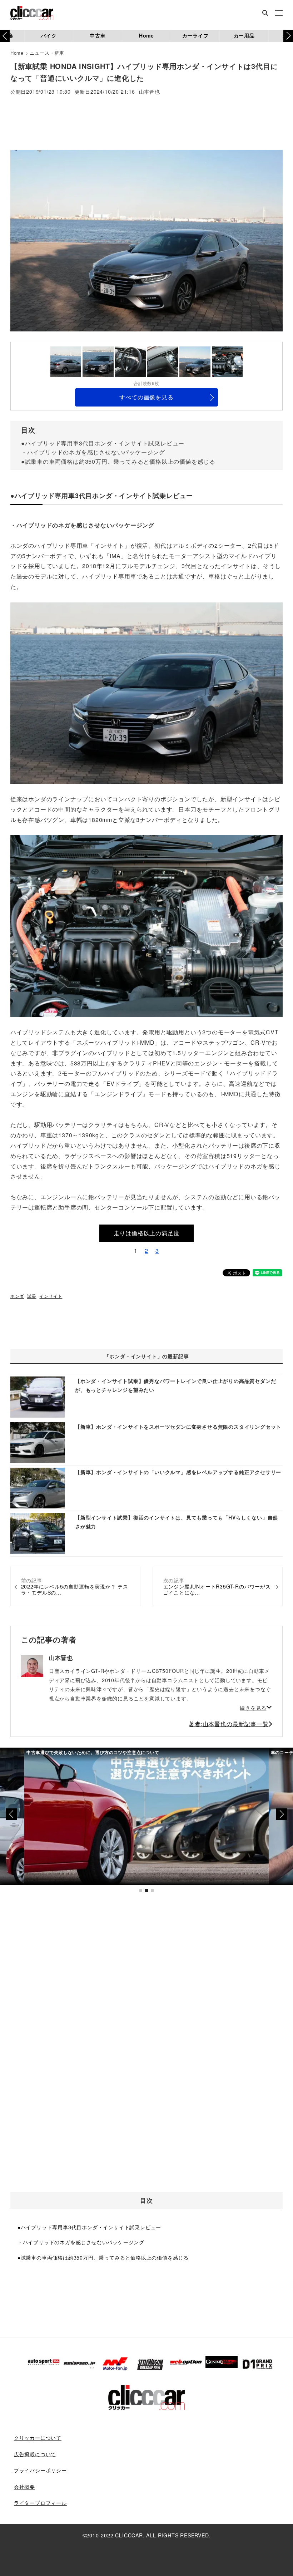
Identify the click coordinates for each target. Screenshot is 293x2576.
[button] (288, 36)
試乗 (32, 1296)
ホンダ (17, 1296)
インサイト (51, 1296)
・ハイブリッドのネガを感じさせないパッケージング (93, 452)
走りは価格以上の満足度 (147, 1233)
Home (146, 35)
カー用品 (244, 35)
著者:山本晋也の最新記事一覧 (229, 1724)
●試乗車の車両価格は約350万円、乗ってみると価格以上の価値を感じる (118, 461)
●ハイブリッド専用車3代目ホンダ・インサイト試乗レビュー (103, 443)
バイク (49, 35)
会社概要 (24, 2487)
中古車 (98, 35)
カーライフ (195, 35)
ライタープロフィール (40, 2503)
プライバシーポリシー (40, 2470)
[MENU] (279, 14)
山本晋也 (150, 92)
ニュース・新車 (47, 53)
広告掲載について (35, 2454)
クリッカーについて (38, 2438)
